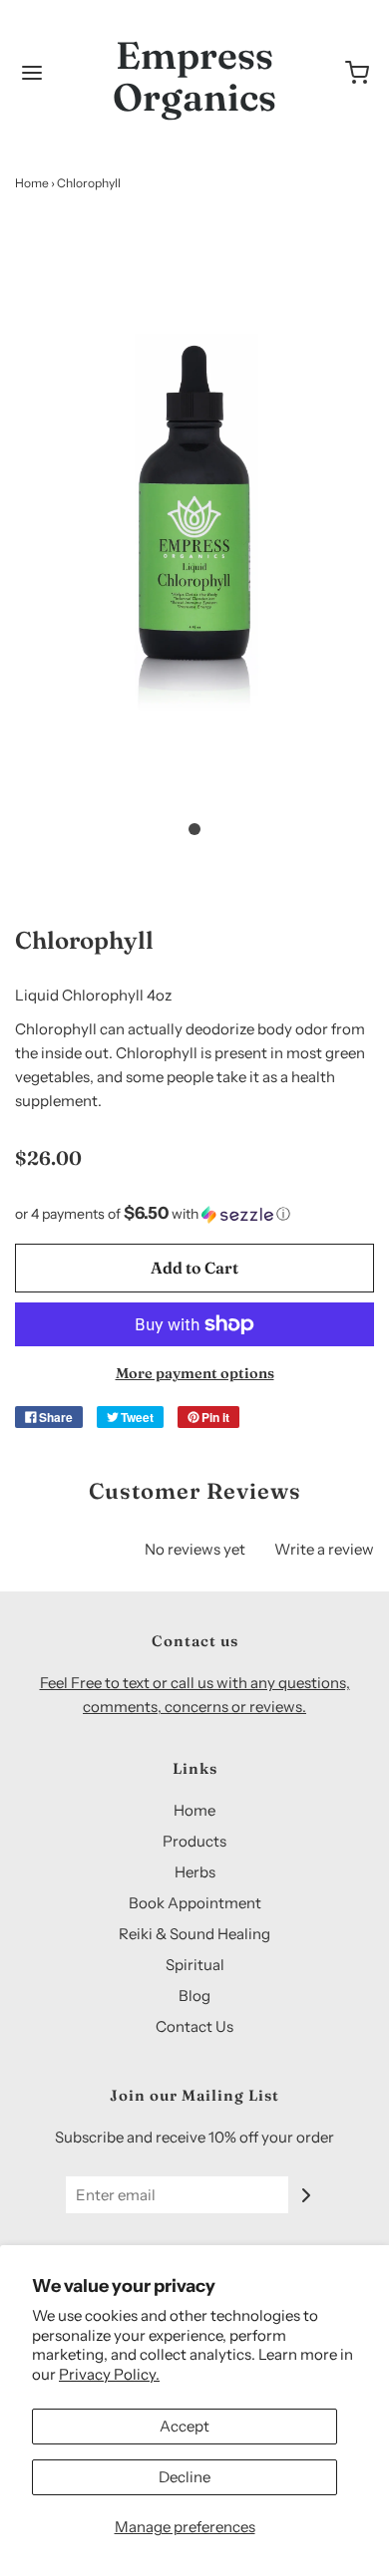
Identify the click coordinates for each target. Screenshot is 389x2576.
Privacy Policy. (109, 2374)
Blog (194, 1996)
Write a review (324, 1549)
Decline (185, 2477)
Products (194, 1841)
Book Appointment (195, 1903)
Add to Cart (194, 1268)
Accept (185, 2426)
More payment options (195, 1373)
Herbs (195, 1872)
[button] (194, 530)
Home (32, 183)
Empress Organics (194, 77)
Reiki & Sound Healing (194, 1934)
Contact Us (194, 2026)
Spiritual (195, 1965)
